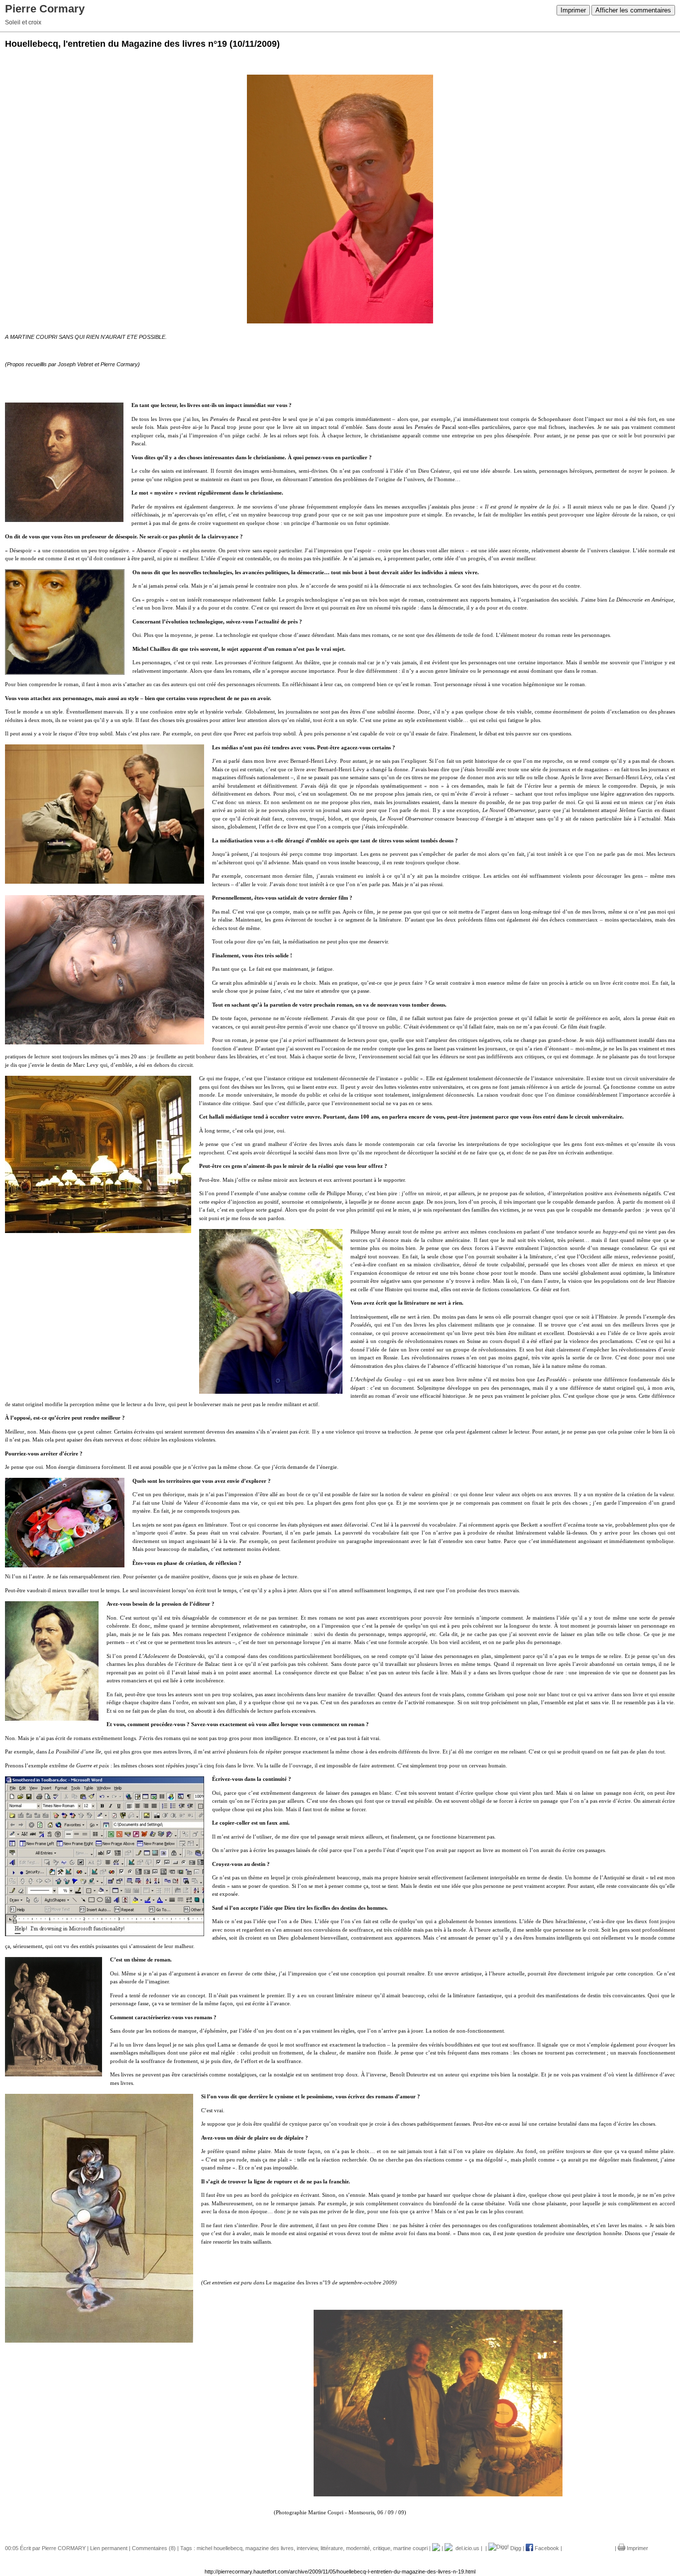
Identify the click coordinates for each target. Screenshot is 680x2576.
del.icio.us (466, 2548)
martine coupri (410, 2548)
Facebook (546, 2548)
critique (382, 2548)
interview (307, 2548)
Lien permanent (109, 2548)
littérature (332, 2548)
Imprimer (573, 10)
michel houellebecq (220, 2548)
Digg (515, 2548)
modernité (358, 2548)
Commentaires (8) (154, 2548)
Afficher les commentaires (633, 10)
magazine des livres (270, 2548)
